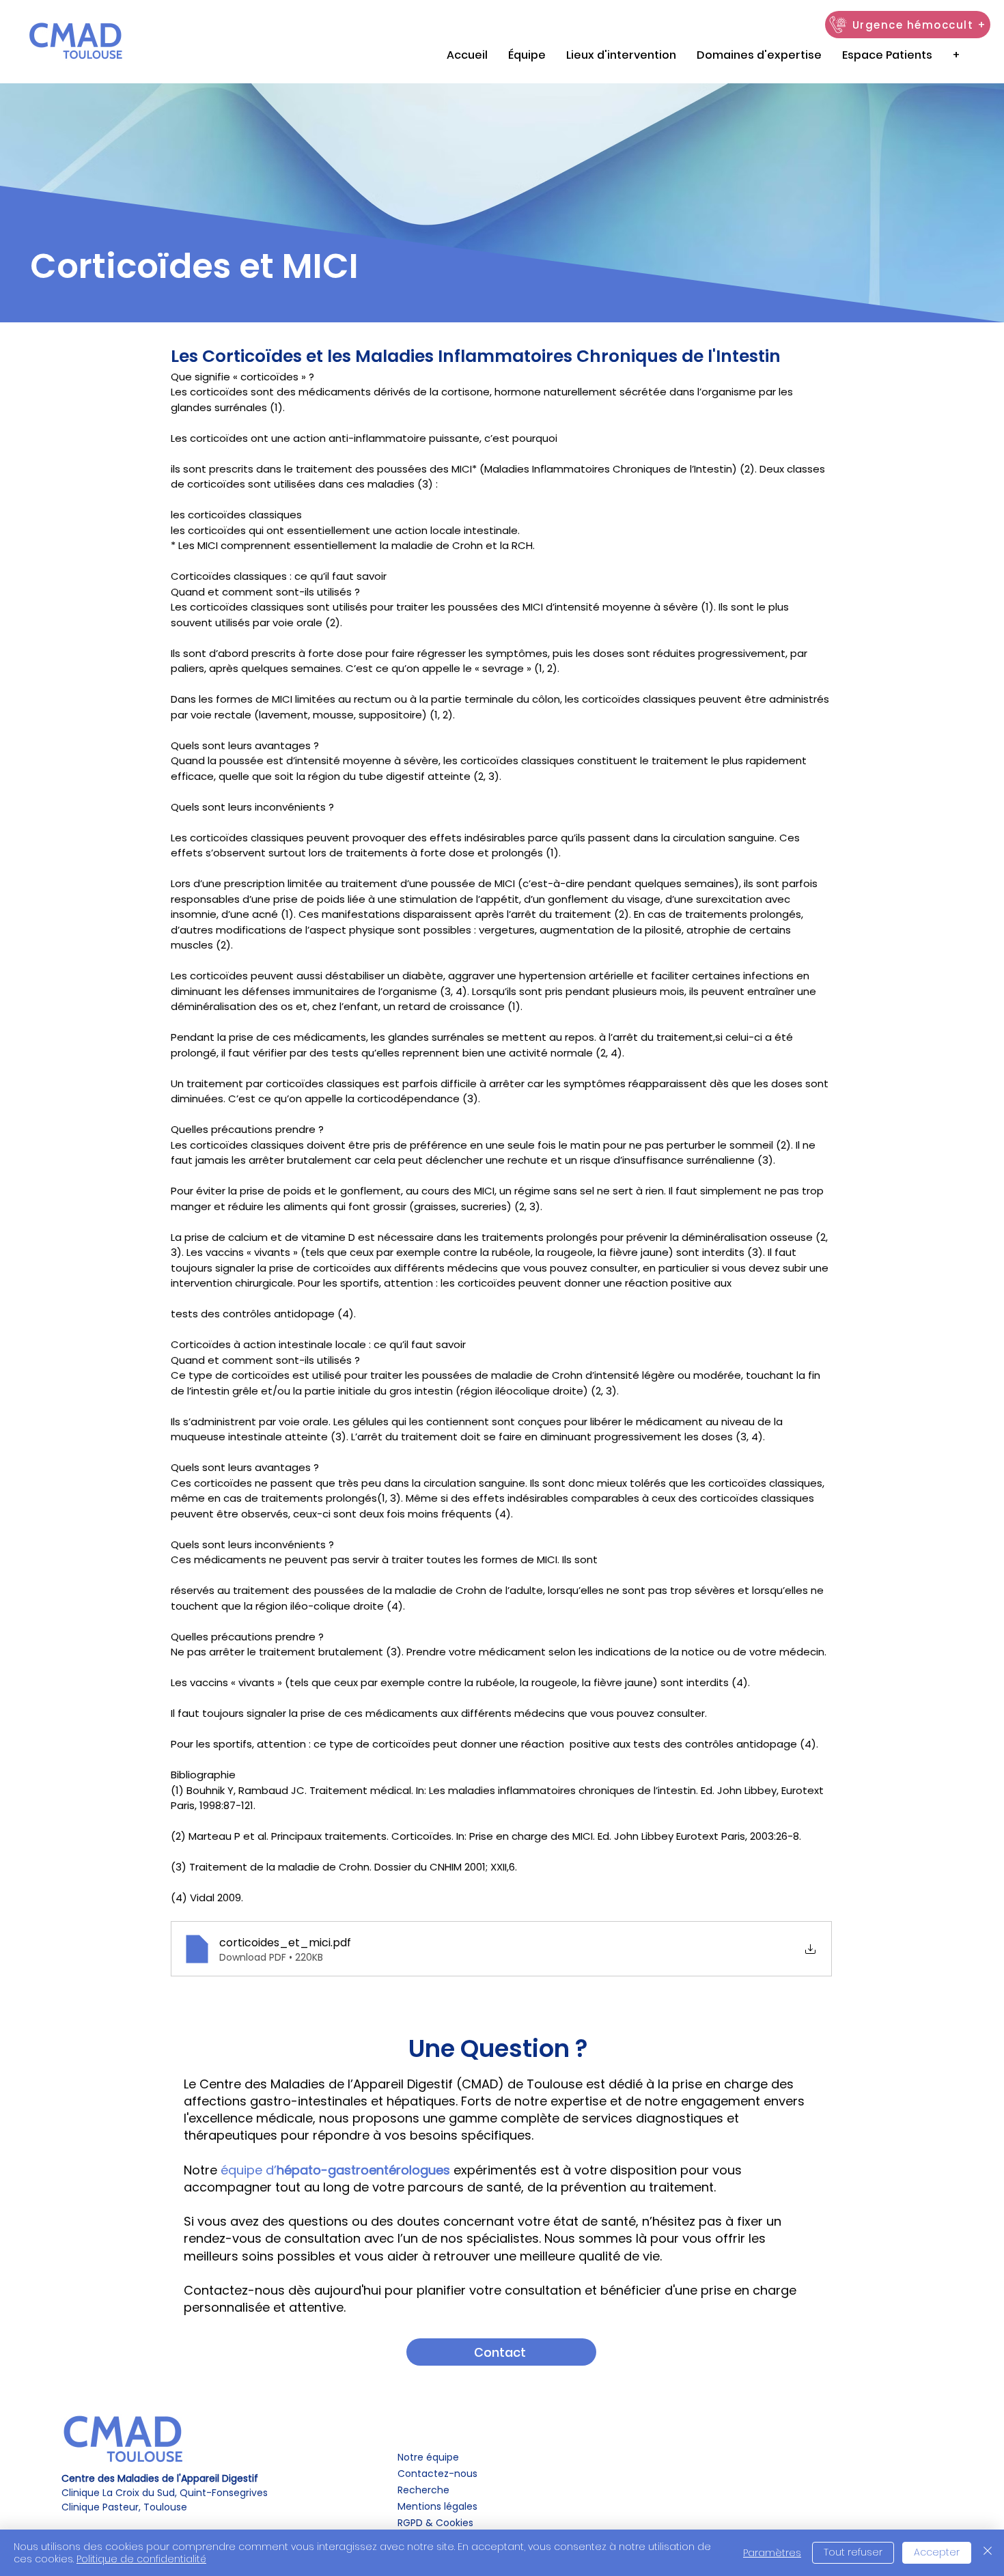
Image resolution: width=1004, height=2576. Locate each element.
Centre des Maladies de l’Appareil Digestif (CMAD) (352, 2084)
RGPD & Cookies (435, 2523)
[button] (887, 55)
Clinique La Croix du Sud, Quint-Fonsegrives (165, 2486)
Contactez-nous (437, 2474)
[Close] (988, 2553)
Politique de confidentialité (141, 2559)
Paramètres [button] (772, 2553)
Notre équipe (428, 2457)
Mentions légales (439, 2506)
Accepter (937, 2552)
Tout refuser (853, 2552)
